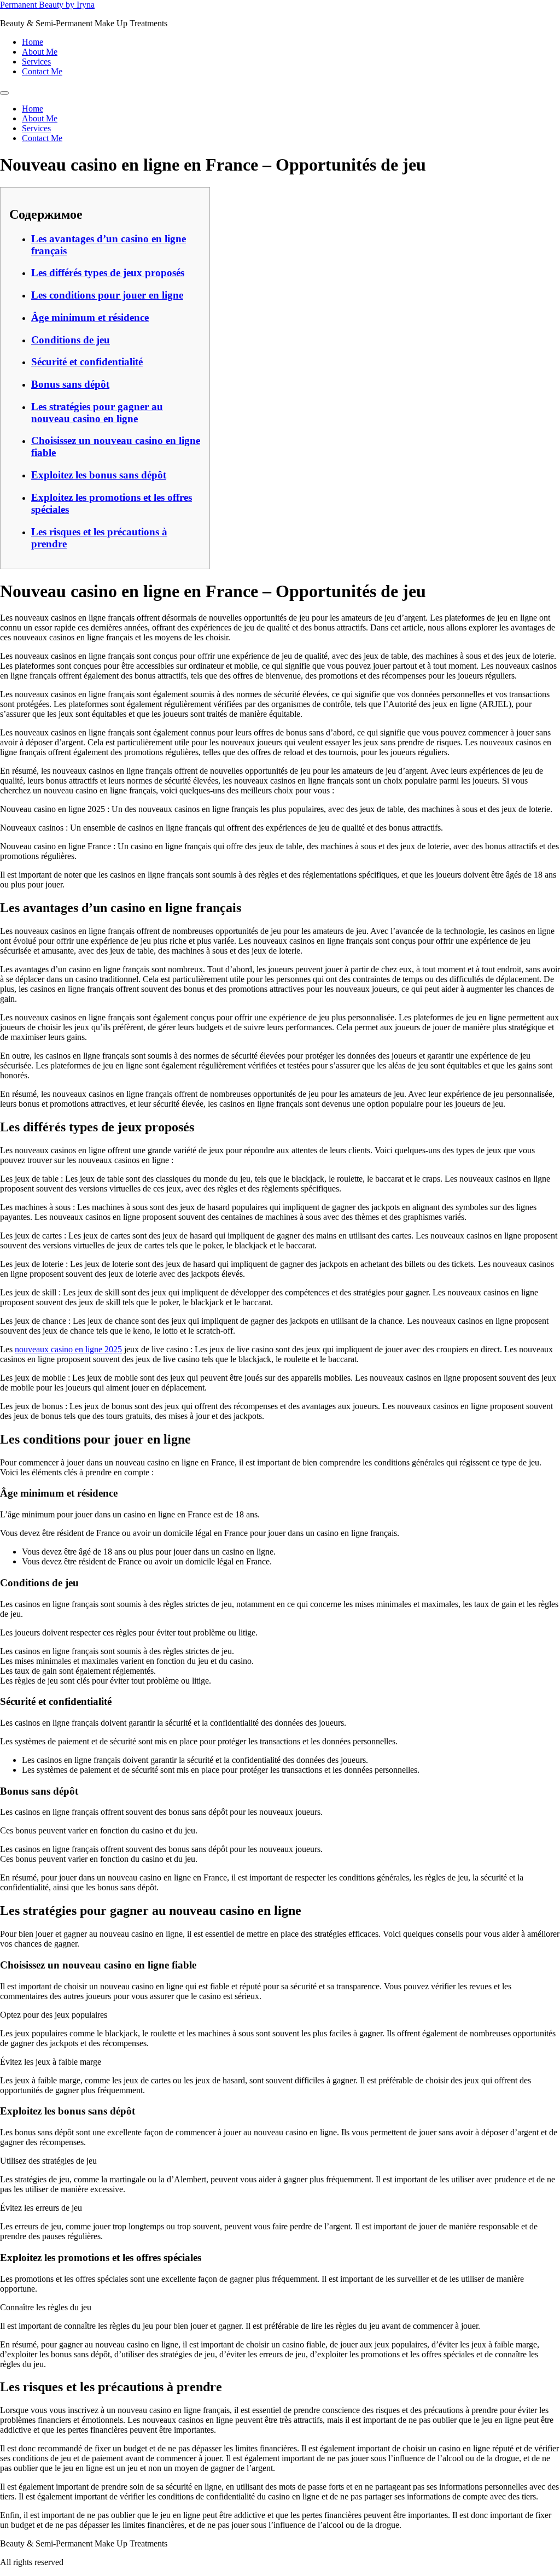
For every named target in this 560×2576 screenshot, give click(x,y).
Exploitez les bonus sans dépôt (99, 475)
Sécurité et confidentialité (87, 362)
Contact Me (42, 71)
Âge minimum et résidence (90, 317)
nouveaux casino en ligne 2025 (68, 1349)
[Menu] (4, 93)
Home (33, 42)
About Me (40, 52)
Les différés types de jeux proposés (108, 273)
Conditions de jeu (71, 340)
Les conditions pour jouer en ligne (107, 295)
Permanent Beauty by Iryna (47, 5)
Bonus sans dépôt (70, 384)
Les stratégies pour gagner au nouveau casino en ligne (97, 413)
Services (36, 62)
